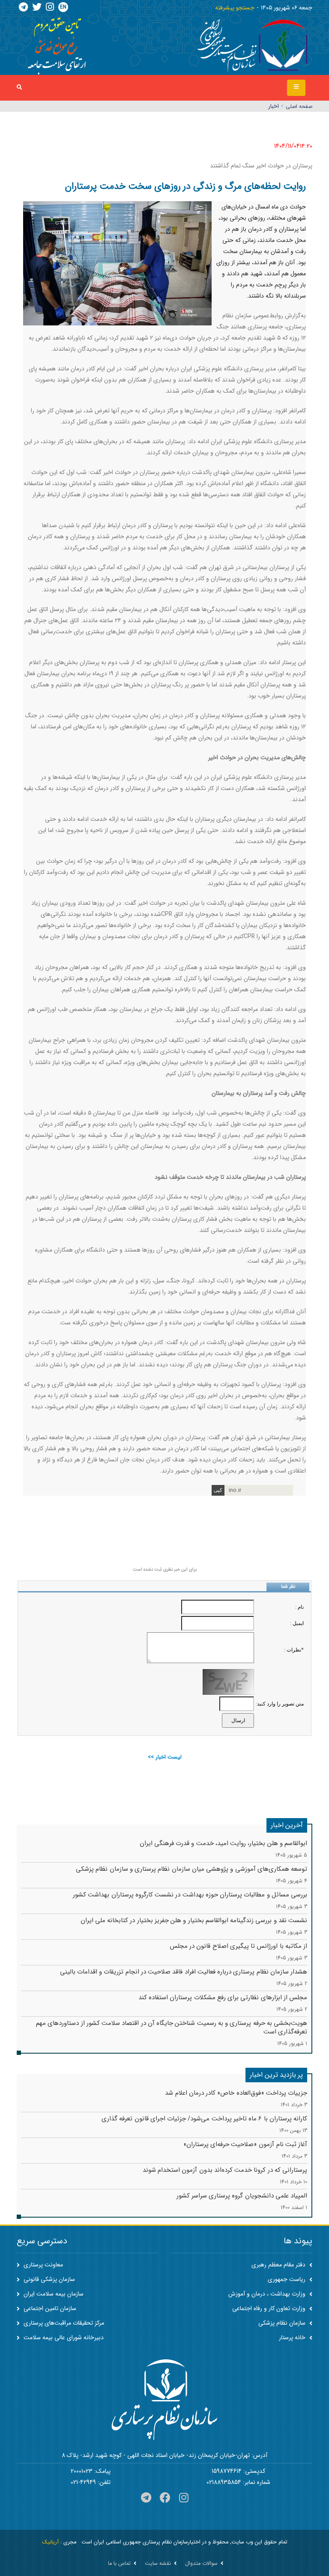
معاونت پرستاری (42, 2265)
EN (63, 7)
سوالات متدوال (201, 2564)
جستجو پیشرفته (235, 8)
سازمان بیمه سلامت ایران (53, 2294)
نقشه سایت (158, 2564)
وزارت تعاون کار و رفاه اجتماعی (270, 2308)
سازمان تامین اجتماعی (49, 2308)
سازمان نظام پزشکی (283, 2323)
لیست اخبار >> (165, 1757)
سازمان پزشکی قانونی (48, 2279)
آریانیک (50, 2542)
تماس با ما (119, 2564)
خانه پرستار (293, 2337)
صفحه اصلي (299, 106)
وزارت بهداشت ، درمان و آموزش (268, 2294)
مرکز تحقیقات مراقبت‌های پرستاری (63, 2323)
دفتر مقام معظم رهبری (279, 2265)
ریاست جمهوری (287, 2279)
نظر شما (288, 1587)
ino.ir (235, 1490)
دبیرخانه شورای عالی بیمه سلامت (63, 2337)
